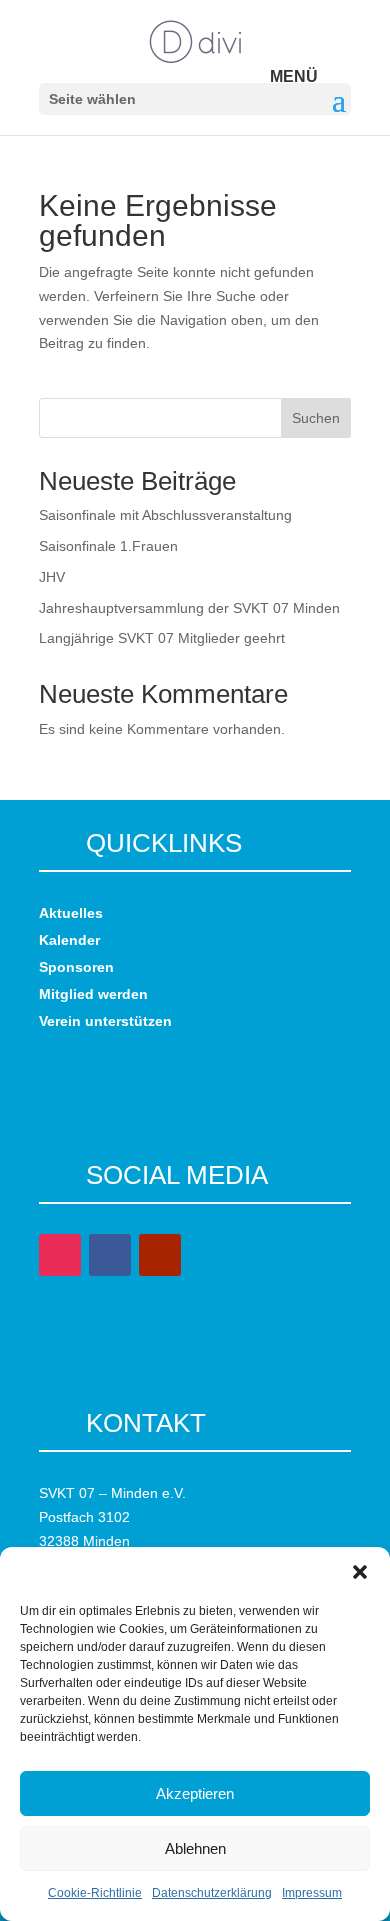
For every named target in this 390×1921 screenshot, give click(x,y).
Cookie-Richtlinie (95, 1893)
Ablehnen (195, 1848)
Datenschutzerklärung (212, 1893)
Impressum (312, 1893)
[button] (360, 1572)
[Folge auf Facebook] (110, 1255)
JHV (52, 577)
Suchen (316, 418)
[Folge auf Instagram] (60, 1255)
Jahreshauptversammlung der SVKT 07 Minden (189, 608)
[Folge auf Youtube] (160, 1255)
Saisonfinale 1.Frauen (108, 546)
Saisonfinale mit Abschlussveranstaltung (165, 515)
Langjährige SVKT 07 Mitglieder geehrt (162, 638)
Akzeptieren (195, 1793)
